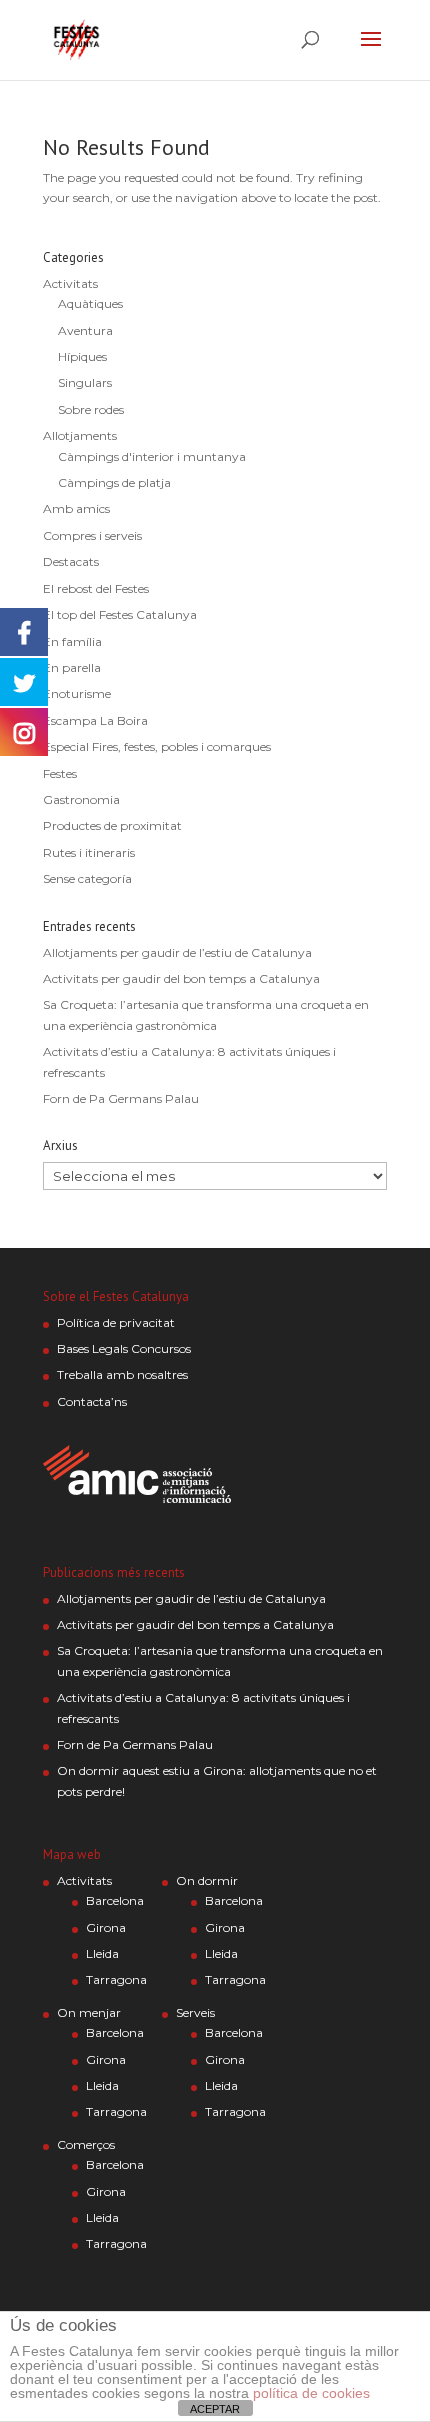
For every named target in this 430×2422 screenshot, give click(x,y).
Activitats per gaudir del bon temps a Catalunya (181, 978)
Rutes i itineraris (89, 852)
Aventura (85, 330)
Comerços (86, 2144)
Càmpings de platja (114, 482)
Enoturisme (77, 693)
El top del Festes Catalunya (120, 614)
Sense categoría (87, 878)
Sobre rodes (91, 409)
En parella (72, 667)
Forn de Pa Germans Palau (121, 1098)
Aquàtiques (90, 303)
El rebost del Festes (96, 588)
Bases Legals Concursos (124, 1348)
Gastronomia (81, 799)
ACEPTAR (215, 2409)
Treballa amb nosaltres (122, 1374)
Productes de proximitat (112, 825)
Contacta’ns (92, 1401)
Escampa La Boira (95, 720)
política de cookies (311, 2393)
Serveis (195, 2012)
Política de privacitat (116, 1322)
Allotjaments (80, 435)
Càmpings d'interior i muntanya (152, 456)
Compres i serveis (92, 535)
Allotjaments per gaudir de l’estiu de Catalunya (177, 952)
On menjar (89, 2012)
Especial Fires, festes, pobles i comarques (157, 746)
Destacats (71, 561)
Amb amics (76, 508)
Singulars (85, 382)
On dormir (207, 1880)
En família (72, 641)
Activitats (70, 283)
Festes (60, 773)
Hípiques (82, 356)
